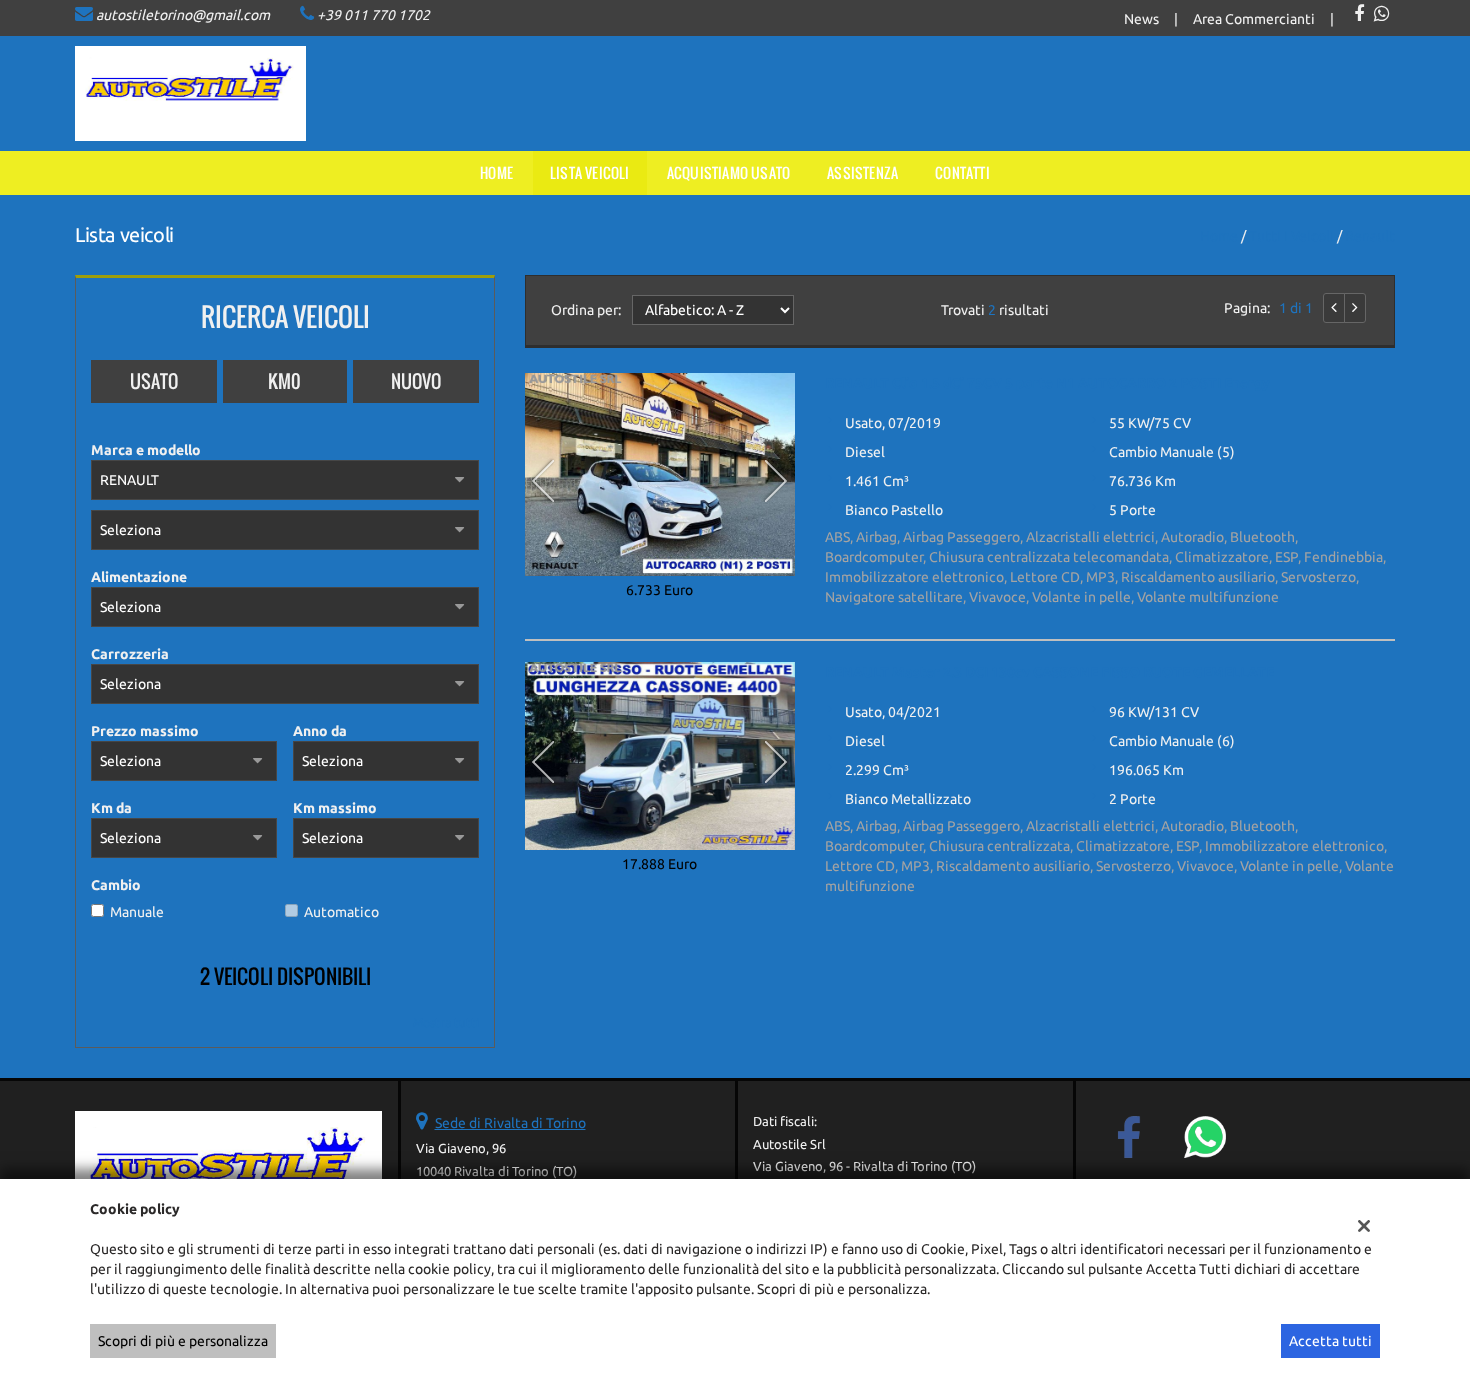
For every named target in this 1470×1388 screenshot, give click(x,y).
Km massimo (335, 808)
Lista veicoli (590, 172)
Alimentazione (139, 577)
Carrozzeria (130, 654)
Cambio (116, 885)
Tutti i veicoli (1291, 236)
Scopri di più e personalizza (183, 1341)
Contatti (962, 172)
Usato (154, 381)
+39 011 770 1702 (373, 15)
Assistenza (862, 172)
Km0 (284, 381)
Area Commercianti (1254, 19)
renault (1370, 236)
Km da (111, 808)
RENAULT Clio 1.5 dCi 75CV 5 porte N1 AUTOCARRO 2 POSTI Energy (1047, 383)
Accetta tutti (1330, 1341)
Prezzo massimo (145, 731)
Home (496, 172)
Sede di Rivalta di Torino (510, 1123)
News (1141, 19)
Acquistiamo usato (728, 172)
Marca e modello (146, 450)
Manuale (137, 912)
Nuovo (416, 381)
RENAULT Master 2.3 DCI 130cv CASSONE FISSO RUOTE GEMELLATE (1049, 672)
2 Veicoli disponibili (285, 976)
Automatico (341, 912)
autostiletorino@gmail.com (183, 15)
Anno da (320, 731)
